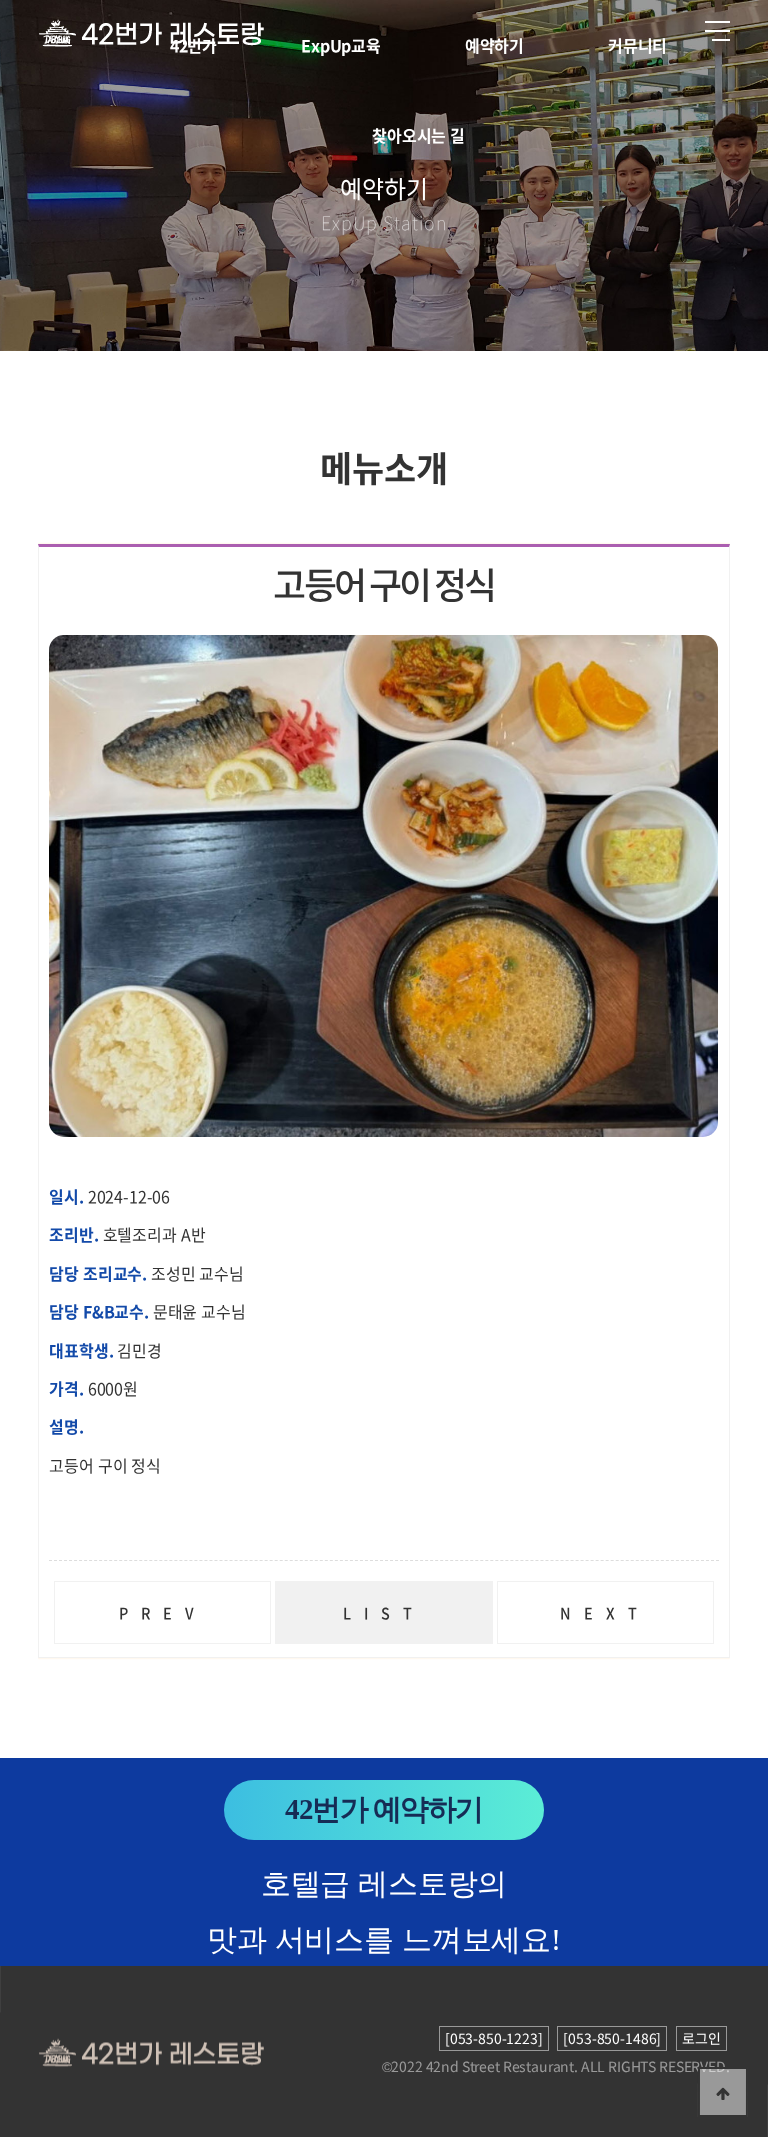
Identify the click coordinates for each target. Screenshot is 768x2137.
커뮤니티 (637, 45)
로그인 (701, 2038)
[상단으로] (723, 2092)
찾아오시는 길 (418, 135)
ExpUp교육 (341, 45)
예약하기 (494, 45)
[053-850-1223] (494, 2038)
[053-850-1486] (612, 2038)
